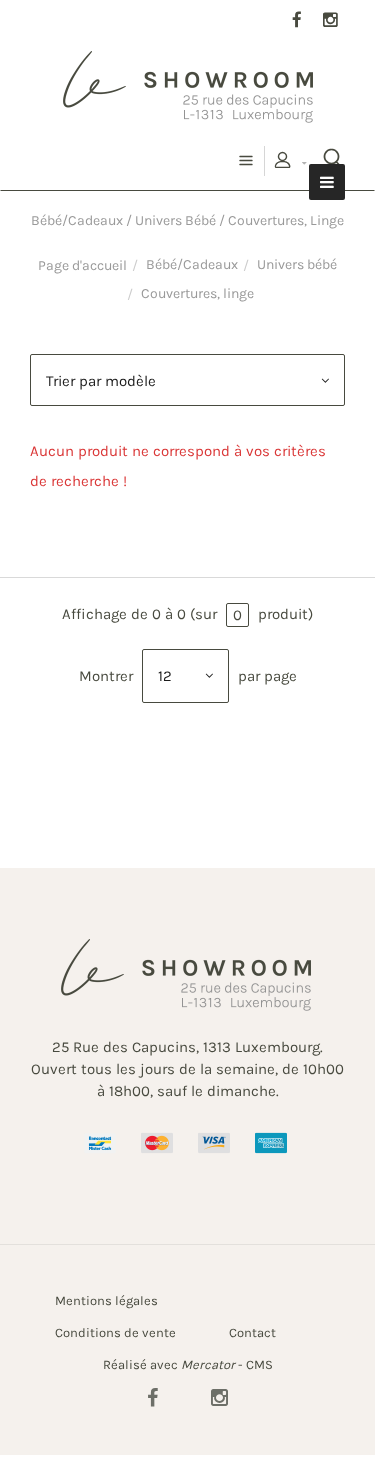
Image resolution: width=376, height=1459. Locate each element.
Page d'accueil (82, 265)
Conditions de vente (115, 1332)
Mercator (208, 1364)
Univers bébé (297, 264)
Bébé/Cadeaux (192, 264)
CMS (259, 1364)
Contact (252, 1332)
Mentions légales (106, 1300)
